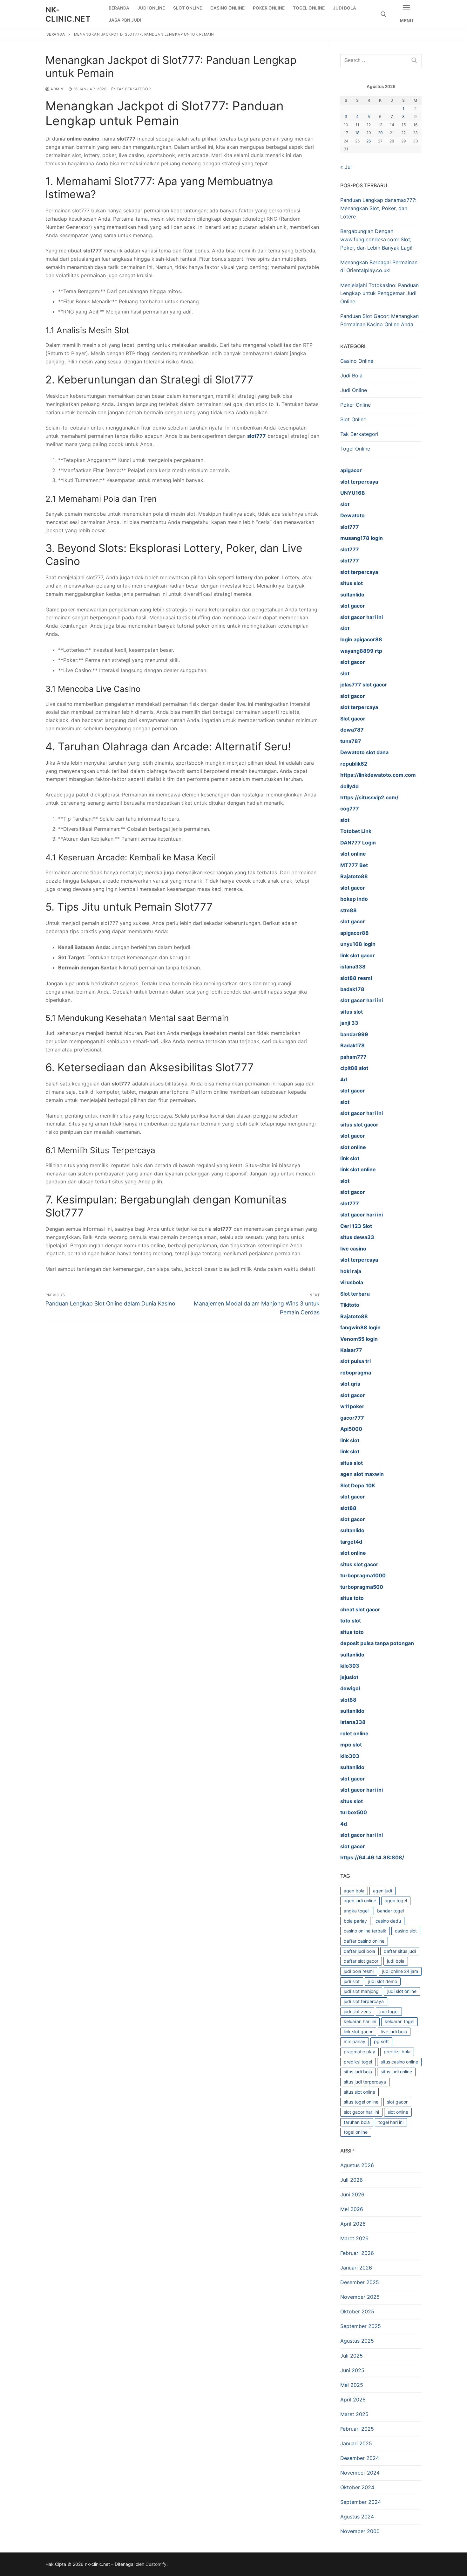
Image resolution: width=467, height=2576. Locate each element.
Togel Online (355, 449)
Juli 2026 (352, 2180)
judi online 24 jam (400, 1971)
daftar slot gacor (361, 1961)
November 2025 (360, 2297)
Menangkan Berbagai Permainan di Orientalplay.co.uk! (379, 266)
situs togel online (361, 2102)
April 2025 (353, 2400)
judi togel (389, 2011)
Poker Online (355, 405)
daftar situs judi (400, 1951)
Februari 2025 (357, 2429)
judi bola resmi (359, 1971)
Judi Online (354, 390)
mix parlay (355, 2041)
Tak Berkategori (134, 89)
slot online (398, 2112)
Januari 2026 (356, 2268)
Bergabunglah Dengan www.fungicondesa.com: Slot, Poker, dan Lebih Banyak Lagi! (376, 239)
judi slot (352, 1981)
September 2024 (361, 2502)
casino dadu (388, 1921)
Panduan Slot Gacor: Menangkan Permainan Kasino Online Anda (379, 320)
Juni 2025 (352, 2370)
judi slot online (402, 1991)
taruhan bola (357, 2122)
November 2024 (360, 2473)
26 (369, 141)
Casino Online (357, 361)
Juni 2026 (352, 2194)
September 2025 (361, 2326)
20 (380, 133)
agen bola (354, 1891)
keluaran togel (399, 2021)
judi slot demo (383, 1981)
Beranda (56, 34)
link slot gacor (358, 2032)
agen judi (382, 1891)
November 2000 (360, 2531)
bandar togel (390, 1911)
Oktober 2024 (357, 2487)
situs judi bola (358, 2072)
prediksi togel (358, 2062)
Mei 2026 (352, 2209)
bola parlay (355, 1921)
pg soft (381, 2041)
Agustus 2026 (357, 2165)
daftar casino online (364, 1941)
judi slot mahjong (361, 1991)
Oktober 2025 (357, 2311)
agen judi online (360, 1901)
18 (357, 133)
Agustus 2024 (357, 2517)
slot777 (257, 436)
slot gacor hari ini (361, 2112)
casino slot (406, 1931)
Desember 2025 (360, 2282)
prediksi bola (397, 2052)
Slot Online (353, 419)
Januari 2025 (356, 2443)
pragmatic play (359, 2052)
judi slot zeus (357, 2011)
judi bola (396, 1961)
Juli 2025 (352, 2356)
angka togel (356, 1911)
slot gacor (397, 2102)
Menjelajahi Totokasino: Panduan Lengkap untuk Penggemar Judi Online (379, 293)
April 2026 (353, 2224)
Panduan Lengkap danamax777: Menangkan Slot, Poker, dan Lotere (378, 208)
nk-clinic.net (68, 14)
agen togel (396, 1901)
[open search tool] (383, 14)
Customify (156, 2564)
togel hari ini (391, 2122)
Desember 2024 (360, 2458)
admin (57, 89)
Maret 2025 (354, 2414)
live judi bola (394, 2032)
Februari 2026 (357, 2253)
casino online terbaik (365, 1931)
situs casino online (399, 2062)
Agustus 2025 (357, 2341)
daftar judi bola (359, 1951)
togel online (356, 2132)
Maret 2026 (354, 2238)
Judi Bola (351, 375)
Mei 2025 (352, 2385)
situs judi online (396, 2072)
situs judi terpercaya (365, 2082)
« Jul (346, 167)
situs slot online (359, 2092)
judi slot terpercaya (364, 2001)
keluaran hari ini (360, 2021)
